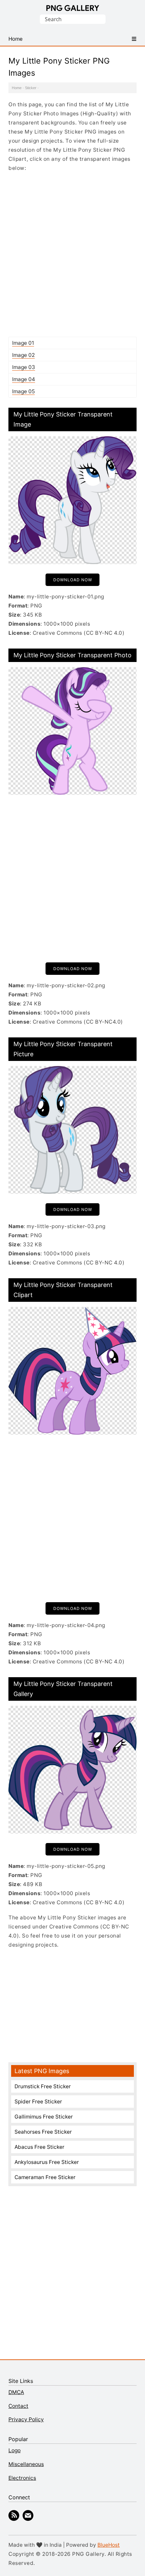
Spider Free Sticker (38, 2102)
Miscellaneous (26, 2464)
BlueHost (109, 2545)
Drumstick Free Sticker (43, 2086)
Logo (14, 2450)
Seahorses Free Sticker (43, 2132)
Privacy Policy (26, 2419)
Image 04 (24, 379)
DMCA (16, 2392)
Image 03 (24, 367)
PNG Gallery (73, 8)
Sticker (31, 88)
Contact (18, 2406)
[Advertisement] (72, 254)
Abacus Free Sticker (39, 2147)
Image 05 (23, 391)
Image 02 (23, 355)
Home (17, 88)
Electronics (22, 2478)
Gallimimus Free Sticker (44, 2117)
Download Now (73, 580)
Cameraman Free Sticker (45, 2177)
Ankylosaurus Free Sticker (47, 2162)
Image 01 (23, 343)
